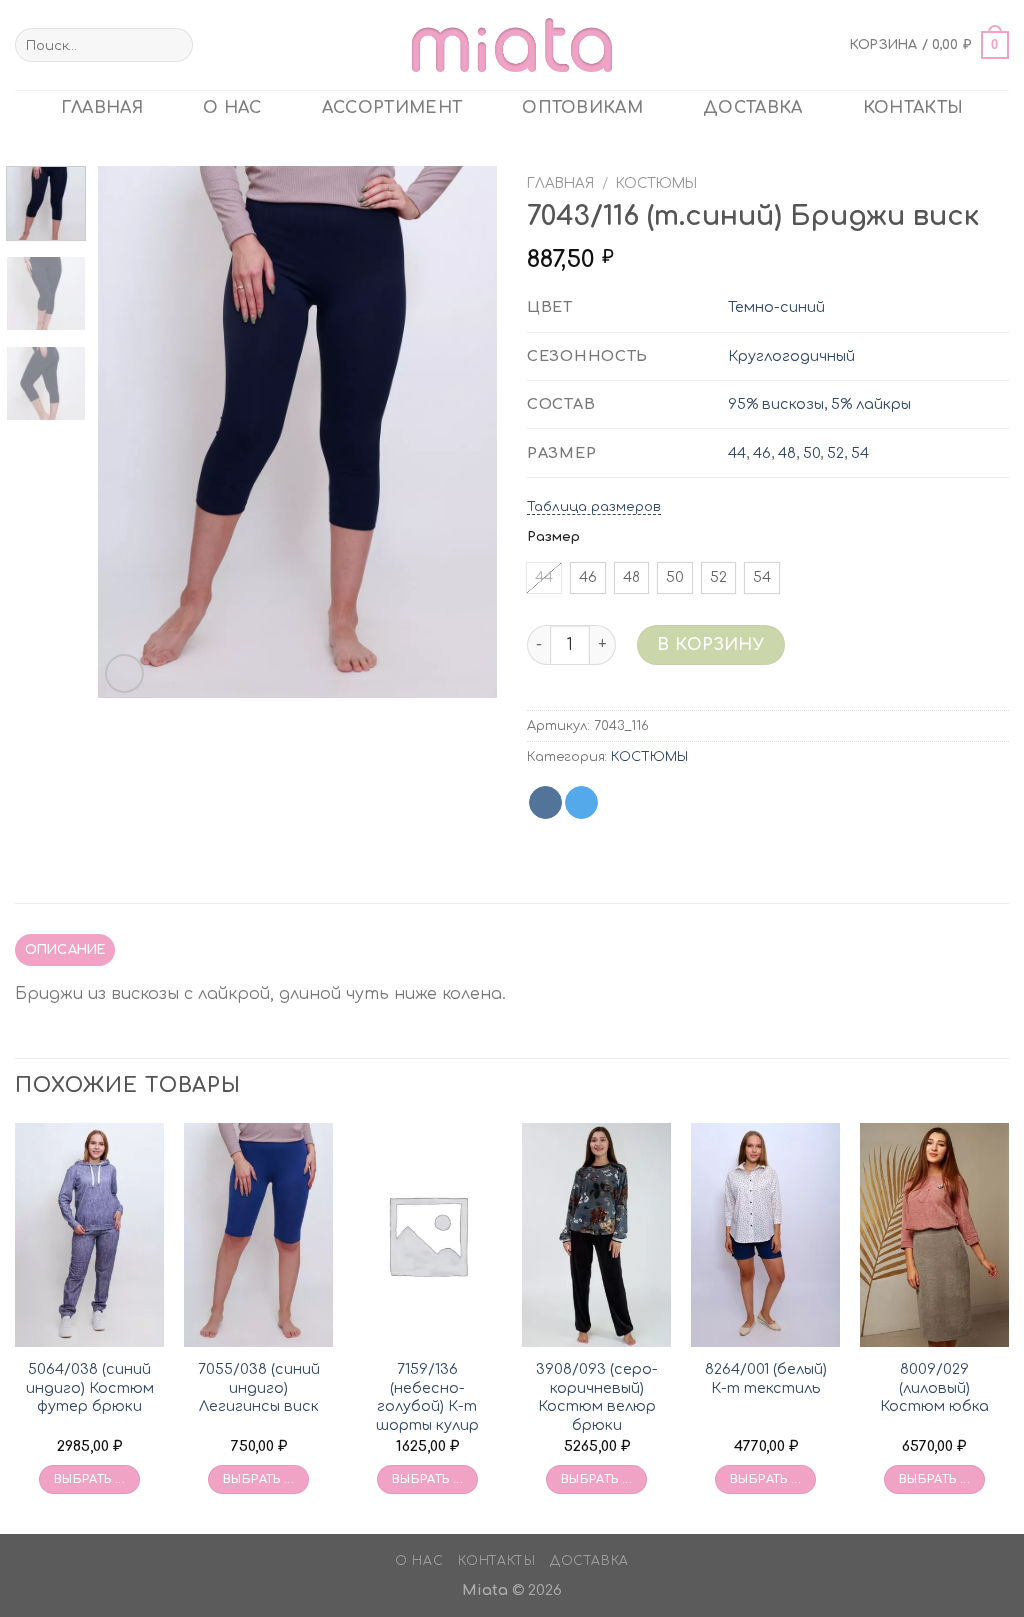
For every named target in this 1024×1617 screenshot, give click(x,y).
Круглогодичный (791, 356)
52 (835, 453)
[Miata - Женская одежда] (512, 44)
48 (787, 453)
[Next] (464, 432)
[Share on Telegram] (581, 803)
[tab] (65, 950)
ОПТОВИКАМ (582, 108)
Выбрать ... (89, 1479)
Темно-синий (776, 307)
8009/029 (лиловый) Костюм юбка (934, 1387)
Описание (65, 950)
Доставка (753, 108)
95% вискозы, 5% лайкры (819, 404)
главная (102, 108)
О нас (232, 108)
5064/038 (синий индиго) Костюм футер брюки (90, 1387)
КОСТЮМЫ (656, 183)
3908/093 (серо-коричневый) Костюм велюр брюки (597, 1397)
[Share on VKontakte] (545, 803)
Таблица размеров (594, 507)
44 (737, 453)
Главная (560, 183)
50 (811, 453)
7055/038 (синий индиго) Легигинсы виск (259, 1387)
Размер (553, 537)
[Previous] (132, 432)
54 (860, 453)
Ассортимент (392, 108)
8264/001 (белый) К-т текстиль (766, 1378)
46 (762, 453)
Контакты (913, 108)
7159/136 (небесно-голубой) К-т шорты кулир (427, 1397)
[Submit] (174, 45)
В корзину (710, 645)
